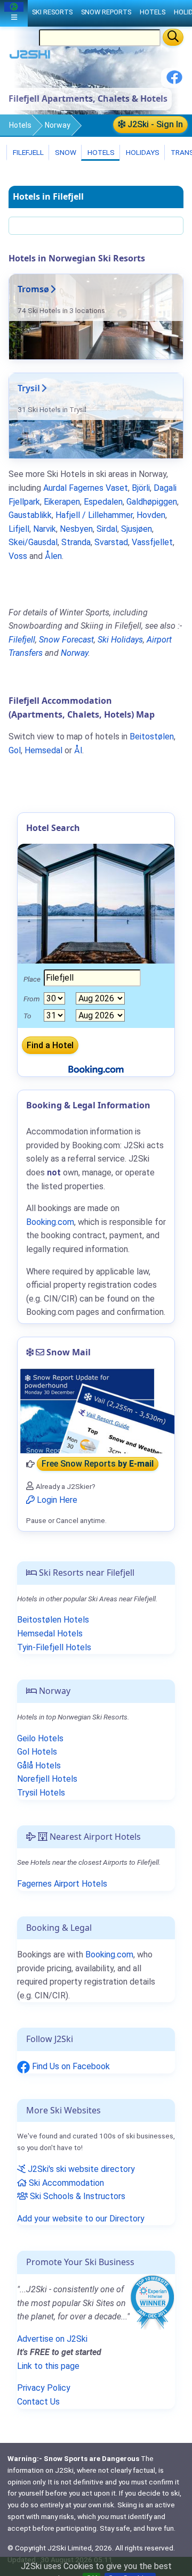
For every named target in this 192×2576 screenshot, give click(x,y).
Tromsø (33, 289)
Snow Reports (106, 12)
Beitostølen (152, 736)
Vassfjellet (152, 542)
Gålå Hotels (39, 1766)
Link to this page (48, 2366)
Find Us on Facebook (70, 2066)
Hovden (151, 515)
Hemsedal (43, 750)
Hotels (20, 125)
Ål (78, 750)
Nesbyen (76, 529)
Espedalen (103, 502)
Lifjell (19, 529)
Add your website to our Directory (81, 2219)
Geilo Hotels (40, 1738)
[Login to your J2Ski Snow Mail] (96, 1411)
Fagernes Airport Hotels (62, 1884)
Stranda (76, 542)
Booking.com (109, 1954)
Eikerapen (62, 502)
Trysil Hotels (41, 1793)
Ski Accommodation (65, 2183)
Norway (58, 125)
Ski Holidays (120, 640)
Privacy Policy (44, 2388)
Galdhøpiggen (152, 502)
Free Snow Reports (98, 1464)
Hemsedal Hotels (50, 1633)
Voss (18, 556)
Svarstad (111, 542)
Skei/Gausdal (33, 542)
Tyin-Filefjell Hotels (54, 1647)
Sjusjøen (137, 529)
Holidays (142, 152)
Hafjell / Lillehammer (94, 515)
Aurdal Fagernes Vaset (86, 488)
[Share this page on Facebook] (174, 81)
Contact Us (38, 2402)
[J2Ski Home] (30, 57)
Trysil (29, 388)
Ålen (53, 556)
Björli (141, 488)
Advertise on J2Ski (52, 2339)
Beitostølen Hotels (53, 1620)
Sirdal (107, 529)
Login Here (56, 1500)
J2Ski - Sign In (154, 124)
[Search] (173, 37)
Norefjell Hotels (47, 1779)
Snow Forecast (66, 640)
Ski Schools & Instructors (77, 2196)
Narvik (45, 529)
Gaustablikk (30, 515)
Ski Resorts (52, 12)
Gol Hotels (37, 1752)
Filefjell (27, 152)
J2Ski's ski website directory (80, 2169)
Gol (15, 750)
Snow (65, 152)
